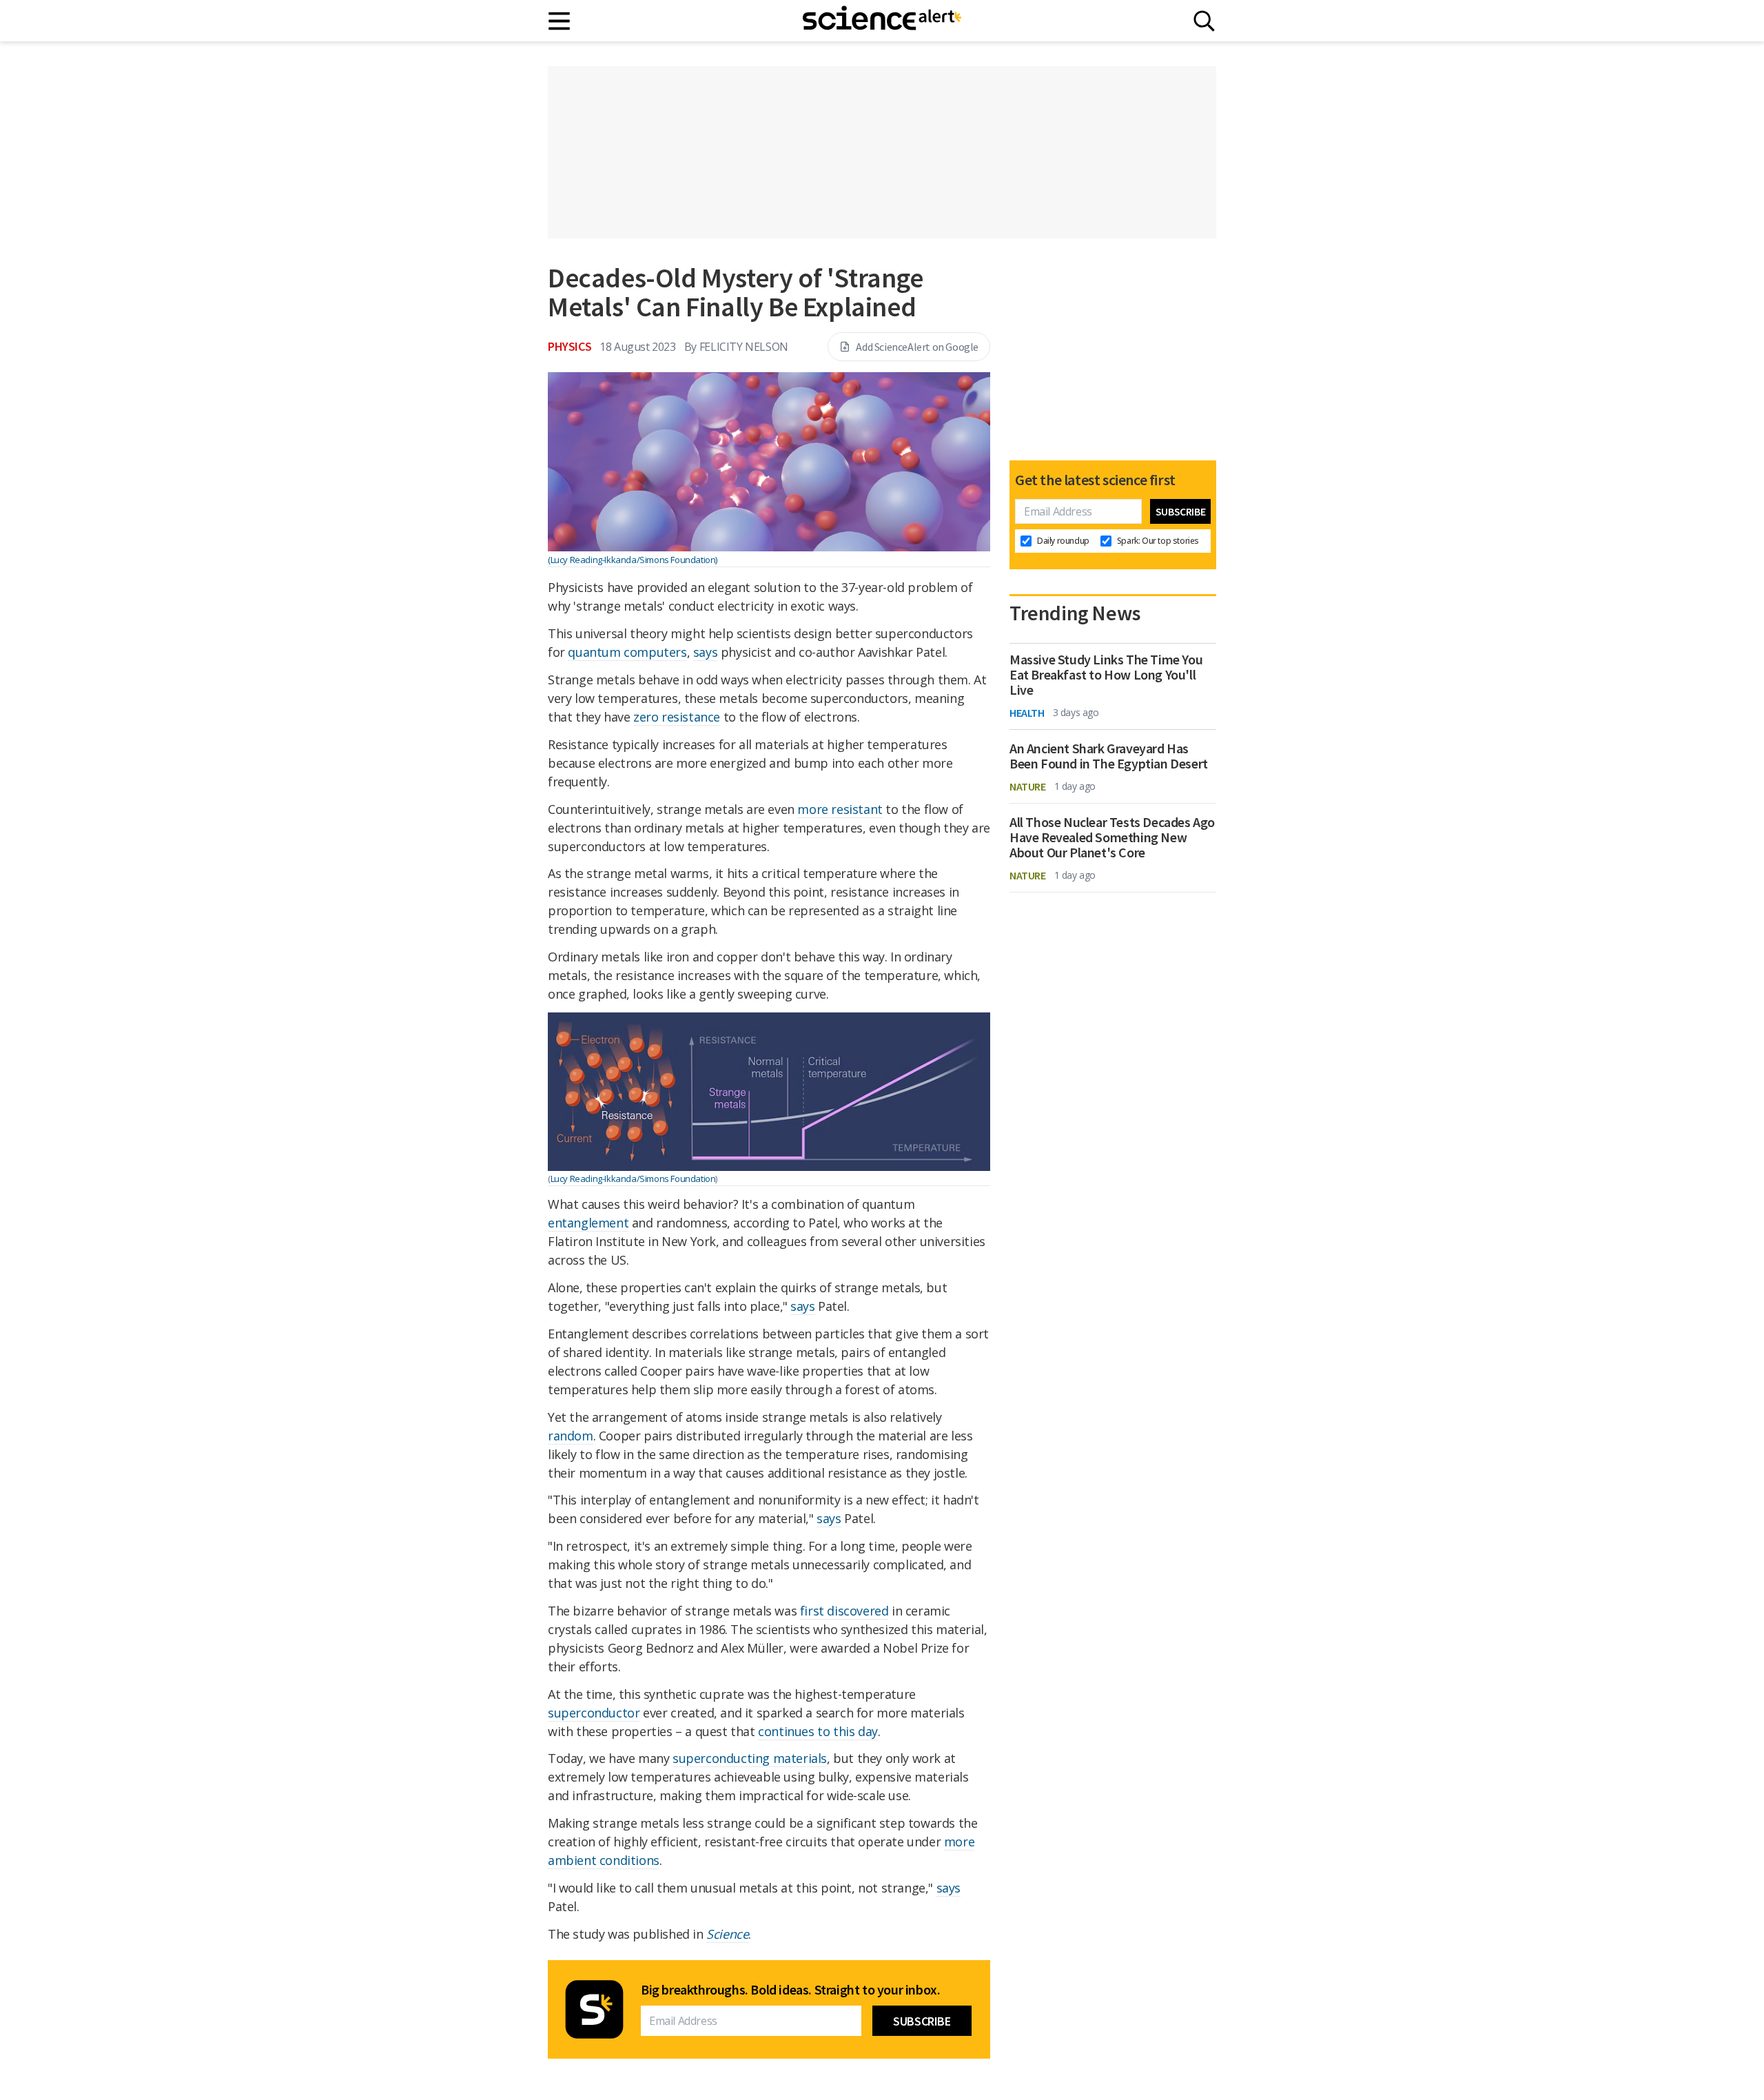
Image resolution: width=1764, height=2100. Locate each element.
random (571, 1436)
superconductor (594, 1713)
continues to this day (818, 1731)
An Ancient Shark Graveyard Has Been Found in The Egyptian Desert (1109, 756)
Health (1027, 713)
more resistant (840, 809)
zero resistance (677, 717)
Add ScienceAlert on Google (917, 347)
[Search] (1204, 21)
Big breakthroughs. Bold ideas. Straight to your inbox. (790, 1990)
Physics (570, 346)
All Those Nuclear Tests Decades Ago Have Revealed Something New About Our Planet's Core (1112, 837)
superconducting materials (750, 1758)
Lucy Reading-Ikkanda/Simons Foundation (633, 1179)
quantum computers (627, 652)
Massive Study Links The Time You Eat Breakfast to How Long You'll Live (1106, 675)
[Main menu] (560, 21)
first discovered (844, 1611)
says (705, 652)
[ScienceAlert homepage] (882, 21)
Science (727, 1934)
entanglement (588, 1223)
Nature (1028, 786)
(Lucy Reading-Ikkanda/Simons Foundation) (633, 560)
